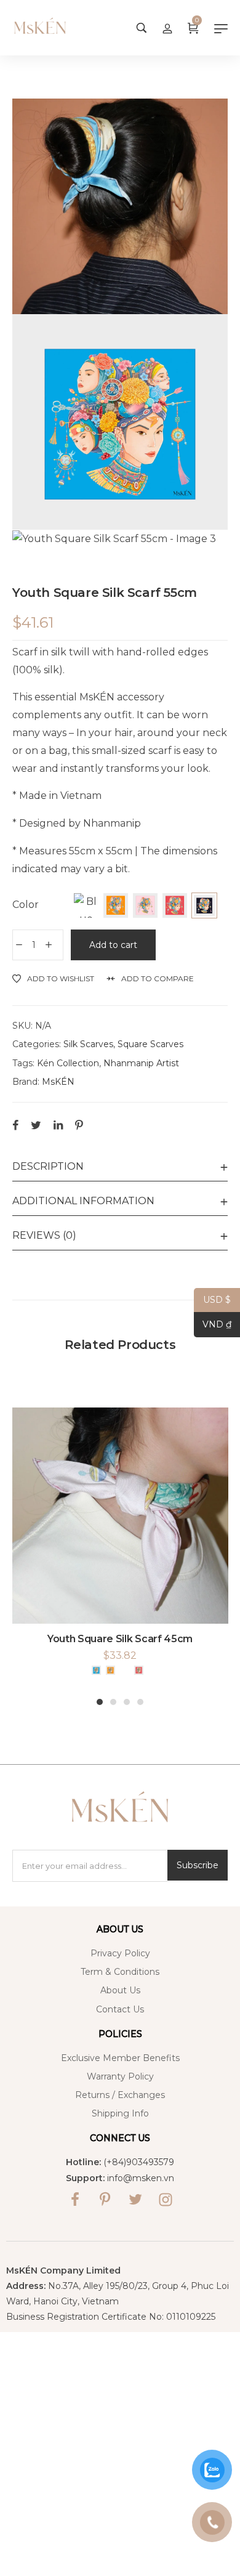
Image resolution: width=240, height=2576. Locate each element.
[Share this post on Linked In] (58, 1125)
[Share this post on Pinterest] (79, 1125)
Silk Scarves (88, 1044)
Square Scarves (150, 1044)
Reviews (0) (44, 1235)
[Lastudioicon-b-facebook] (75, 2200)
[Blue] (86, 905)
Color (26, 905)
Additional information (83, 1201)
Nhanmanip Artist (141, 1063)
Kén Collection (68, 1063)
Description (48, 1166)
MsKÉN (58, 1082)
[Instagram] (166, 2200)
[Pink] (145, 905)
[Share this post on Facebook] (15, 1125)
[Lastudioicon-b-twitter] (135, 2200)
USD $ (212, 1300)
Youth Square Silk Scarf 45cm (120, 1639)
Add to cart (113, 945)
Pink (125, 1670)
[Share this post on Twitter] (36, 1125)
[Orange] (116, 905)
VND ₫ (213, 1325)
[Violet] (204, 905)
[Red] (175, 905)
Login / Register (167, 28)
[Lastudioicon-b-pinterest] (105, 2200)
